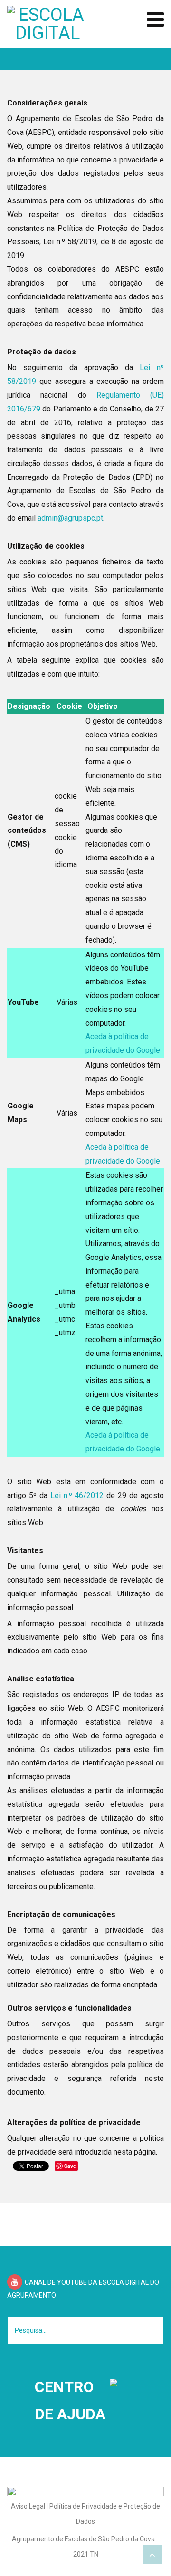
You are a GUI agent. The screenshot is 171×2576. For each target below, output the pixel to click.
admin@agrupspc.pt (70, 518)
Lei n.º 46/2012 (77, 1495)
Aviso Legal (28, 2506)
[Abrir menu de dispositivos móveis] (155, 20)
